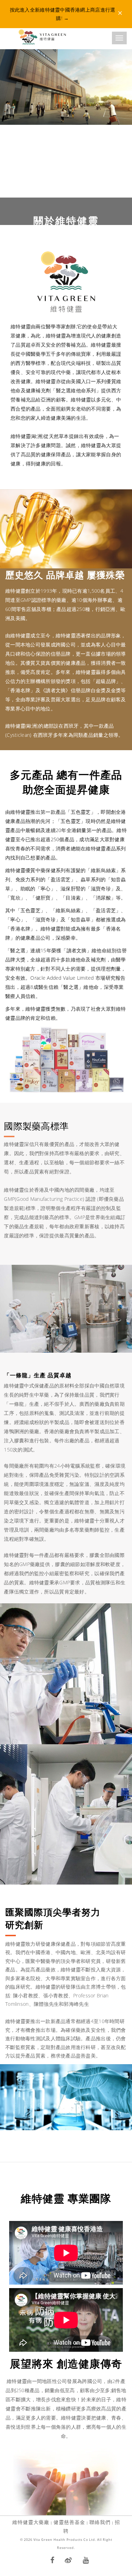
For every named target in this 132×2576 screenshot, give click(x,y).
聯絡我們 (100, 2522)
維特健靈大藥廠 (31, 2522)
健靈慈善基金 (69, 2522)
